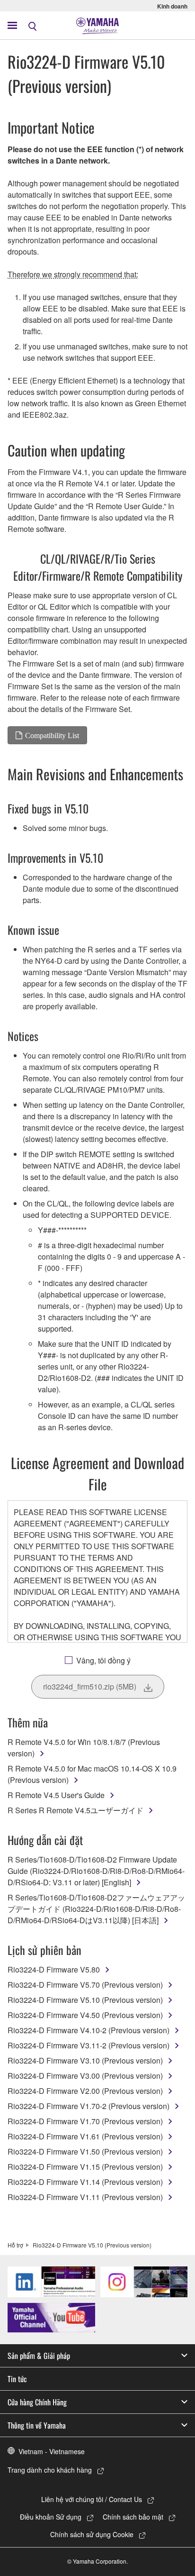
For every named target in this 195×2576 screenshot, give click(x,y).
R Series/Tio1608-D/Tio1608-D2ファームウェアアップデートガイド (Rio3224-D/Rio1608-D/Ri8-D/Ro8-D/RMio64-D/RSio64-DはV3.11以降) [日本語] (96, 1909)
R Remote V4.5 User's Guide (56, 1795)
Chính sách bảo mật (133, 2517)
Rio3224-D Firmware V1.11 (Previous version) (85, 2197)
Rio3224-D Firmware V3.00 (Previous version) (85, 2076)
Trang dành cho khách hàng (50, 2470)
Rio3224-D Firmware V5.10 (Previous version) (85, 2000)
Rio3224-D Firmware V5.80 (54, 1969)
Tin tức (17, 2379)
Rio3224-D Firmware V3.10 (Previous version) (85, 2060)
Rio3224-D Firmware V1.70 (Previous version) (85, 2121)
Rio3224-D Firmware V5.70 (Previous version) (85, 1985)
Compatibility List (52, 735)
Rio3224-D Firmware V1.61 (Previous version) (85, 2136)
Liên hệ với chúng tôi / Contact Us (92, 2499)
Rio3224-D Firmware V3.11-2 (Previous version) (89, 2045)
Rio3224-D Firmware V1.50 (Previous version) (85, 2151)
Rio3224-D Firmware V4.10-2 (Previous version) (89, 2030)
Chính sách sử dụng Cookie (92, 2534)
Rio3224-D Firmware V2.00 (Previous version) (85, 2091)
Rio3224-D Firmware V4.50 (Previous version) (85, 2015)
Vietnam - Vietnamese (52, 2451)
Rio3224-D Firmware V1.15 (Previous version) (85, 2167)
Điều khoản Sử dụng (51, 2517)
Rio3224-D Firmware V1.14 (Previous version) (85, 2182)
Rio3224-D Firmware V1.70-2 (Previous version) (89, 2106)
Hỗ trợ (15, 2245)
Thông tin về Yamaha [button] (37, 2425)
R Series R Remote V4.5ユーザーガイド (75, 1810)
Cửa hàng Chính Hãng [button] (37, 2402)
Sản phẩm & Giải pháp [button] (39, 2356)
